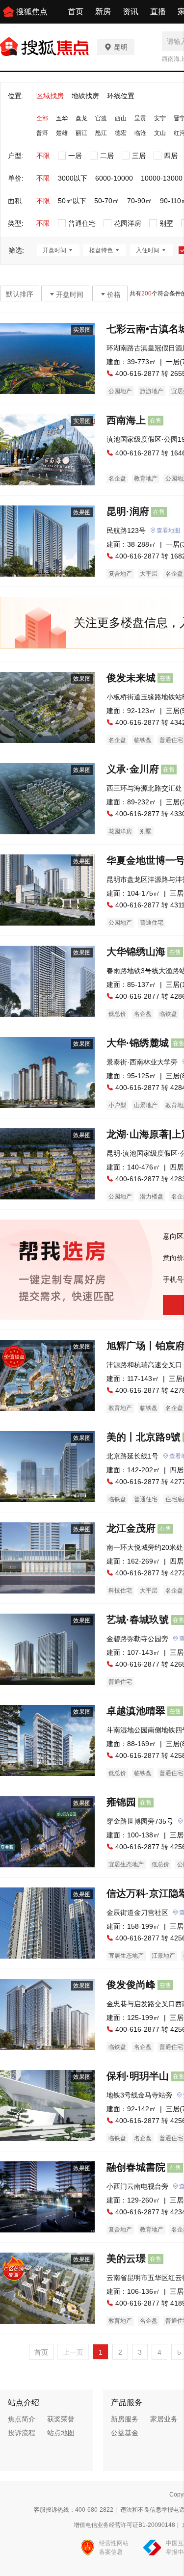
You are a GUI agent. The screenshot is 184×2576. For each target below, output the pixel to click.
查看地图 (168, 531)
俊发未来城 (131, 678)
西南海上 (126, 420)
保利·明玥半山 (138, 2076)
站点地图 (61, 2433)
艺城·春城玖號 (138, 1620)
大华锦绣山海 (136, 952)
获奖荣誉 (61, 2419)
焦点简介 (22, 2419)
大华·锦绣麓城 (138, 1043)
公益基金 (125, 2433)
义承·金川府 (133, 769)
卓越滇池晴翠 (136, 1711)
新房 (103, 12)
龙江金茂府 (131, 1528)
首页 (76, 12)
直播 (158, 12)
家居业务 (164, 2419)
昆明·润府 (128, 511)
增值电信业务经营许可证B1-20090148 (124, 2525)
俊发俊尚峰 (131, 1985)
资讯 (131, 12)
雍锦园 (121, 1802)
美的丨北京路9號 (144, 1437)
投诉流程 (22, 2433)
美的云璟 (126, 2258)
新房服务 (125, 2419)
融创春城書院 (136, 2167)
